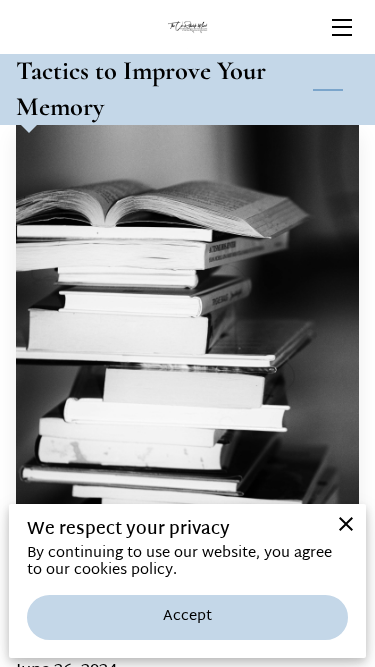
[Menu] (340, 27)
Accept (188, 616)
